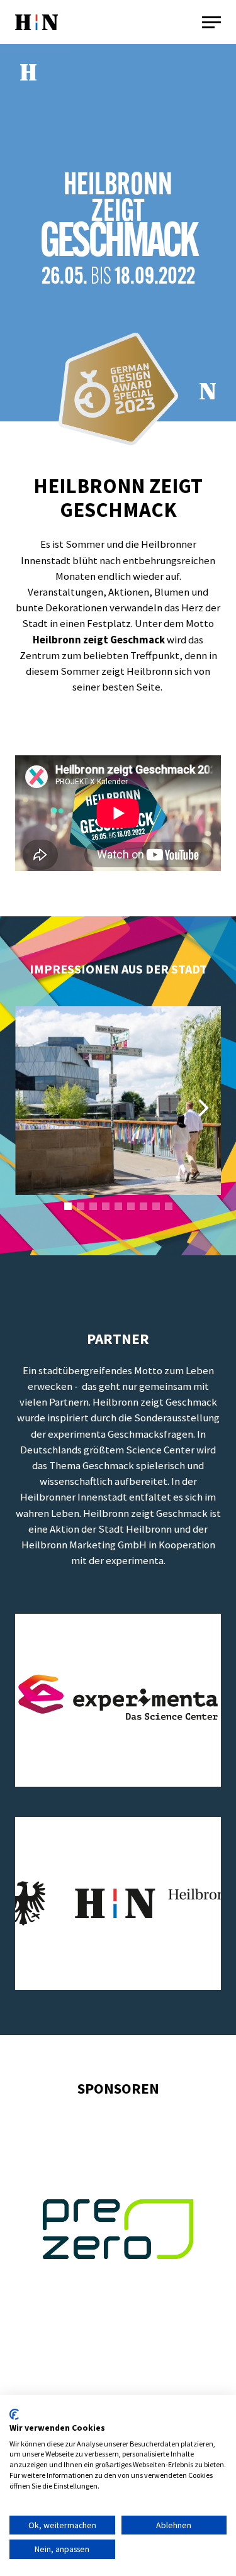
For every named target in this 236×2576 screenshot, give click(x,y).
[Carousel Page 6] (131, 1206)
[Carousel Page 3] (93, 1206)
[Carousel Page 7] (143, 1206)
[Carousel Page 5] (118, 1206)
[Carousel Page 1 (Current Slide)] (68, 1206)
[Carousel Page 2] (81, 1206)
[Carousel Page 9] (169, 1206)
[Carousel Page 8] (156, 1206)
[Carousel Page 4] (106, 1206)
